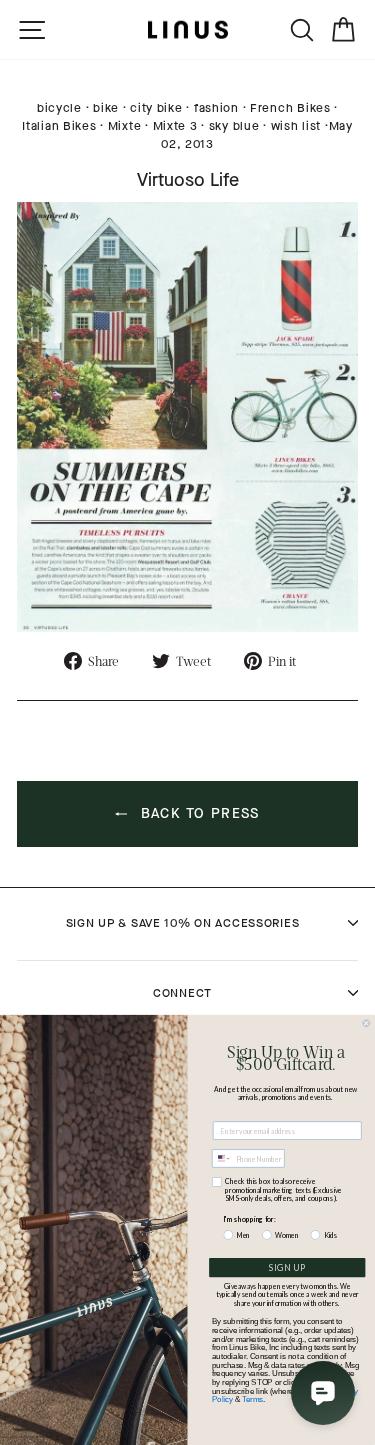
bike (106, 108)
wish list (296, 126)
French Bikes (290, 108)
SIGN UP (287, 1267)
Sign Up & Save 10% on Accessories (183, 923)
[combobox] (222, 1158)
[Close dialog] (367, 1024)
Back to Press (197, 813)
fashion (216, 108)
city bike (156, 108)
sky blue (234, 126)
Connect (182, 993)
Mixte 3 (175, 126)
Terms (252, 1399)
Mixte (125, 126)
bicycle (59, 108)
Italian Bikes (59, 126)
